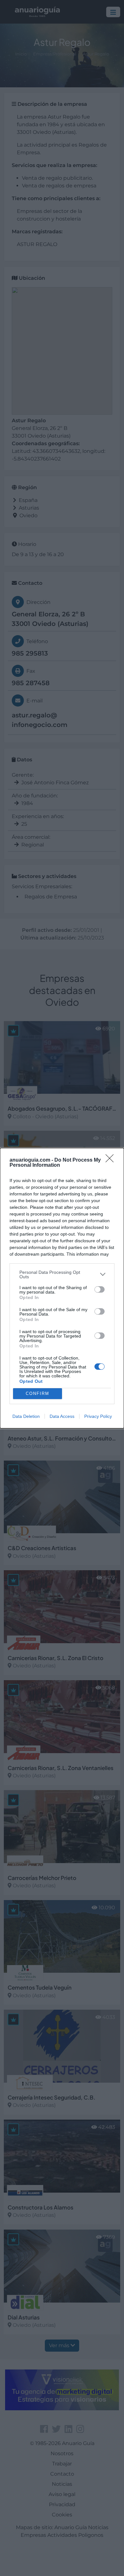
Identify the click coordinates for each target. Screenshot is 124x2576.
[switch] (100, 1289)
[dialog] (62, 1288)
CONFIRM (38, 1393)
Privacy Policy (98, 1416)
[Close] (112, 1160)
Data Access (62, 1416)
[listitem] (62, 1274)
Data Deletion (26, 1416)
